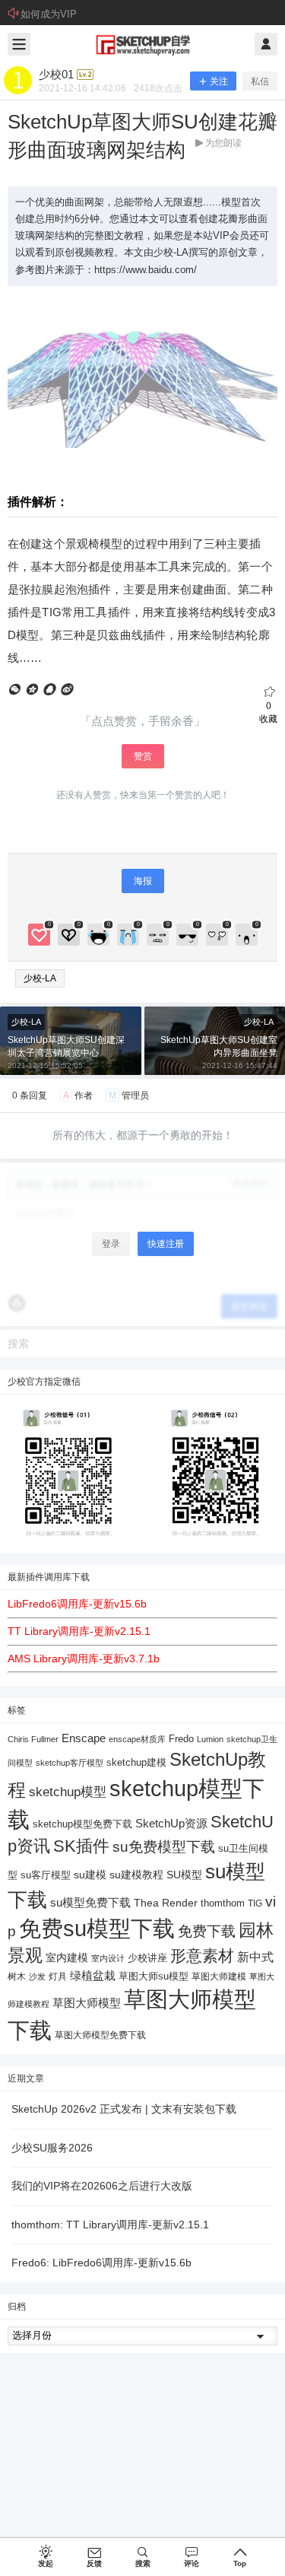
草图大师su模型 (154, 1977)
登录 (111, 1244)
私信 (260, 81)
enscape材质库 (137, 1739)
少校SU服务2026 (52, 2148)
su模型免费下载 (90, 1902)
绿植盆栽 (93, 1975)
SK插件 (81, 1846)
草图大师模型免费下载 (100, 2035)
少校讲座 (147, 1958)
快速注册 (166, 1244)
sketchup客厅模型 (70, 1763)
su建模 (90, 1875)
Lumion (210, 1739)
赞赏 (143, 756)
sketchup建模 (136, 1762)
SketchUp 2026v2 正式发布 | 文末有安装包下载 (124, 2109)
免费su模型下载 (97, 1929)
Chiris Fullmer (33, 1739)
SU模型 (184, 1875)
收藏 (268, 712)
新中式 (255, 1957)
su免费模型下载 (164, 1846)
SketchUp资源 (171, 1823)
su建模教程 (136, 1875)
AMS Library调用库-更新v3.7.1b (84, 1658)
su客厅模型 (46, 1875)
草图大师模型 (87, 2003)
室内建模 (67, 1958)
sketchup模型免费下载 (82, 1824)
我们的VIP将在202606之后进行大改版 (102, 2186)
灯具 (58, 1977)
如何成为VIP (49, 14)
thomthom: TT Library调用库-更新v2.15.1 (110, 2225)
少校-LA (40, 978)
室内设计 (108, 1958)
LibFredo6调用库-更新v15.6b (77, 1604)
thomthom (223, 1903)
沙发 (37, 1977)
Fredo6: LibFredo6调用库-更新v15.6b (101, 2263)
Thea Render (166, 1903)
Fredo (181, 1739)
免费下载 (207, 1931)
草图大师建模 (219, 1977)
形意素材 (202, 1956)
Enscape (84, 1738)
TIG (255, 1903)
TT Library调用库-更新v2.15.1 (79, 1631)
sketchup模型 (68, 1792)
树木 (17, 1977)
